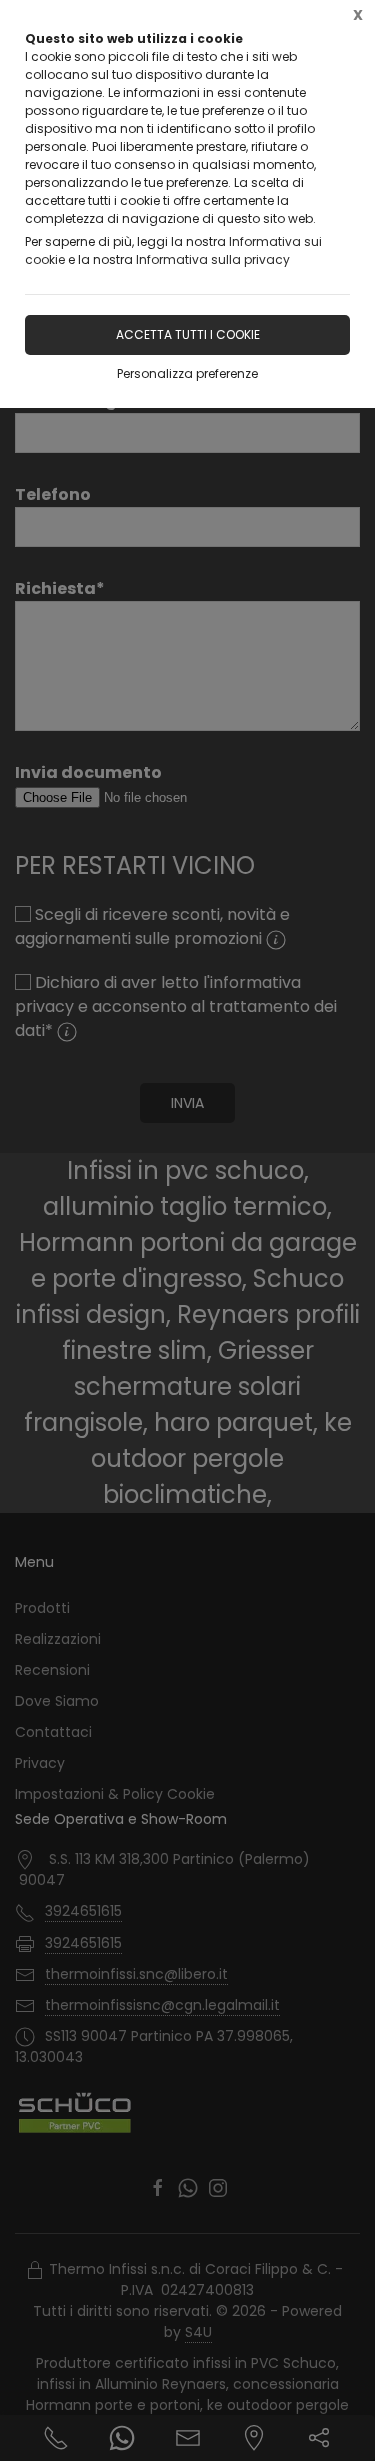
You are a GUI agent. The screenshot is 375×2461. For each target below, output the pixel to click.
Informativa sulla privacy (213, 259)
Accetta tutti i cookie (188, 334)
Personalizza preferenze (187, 373)
